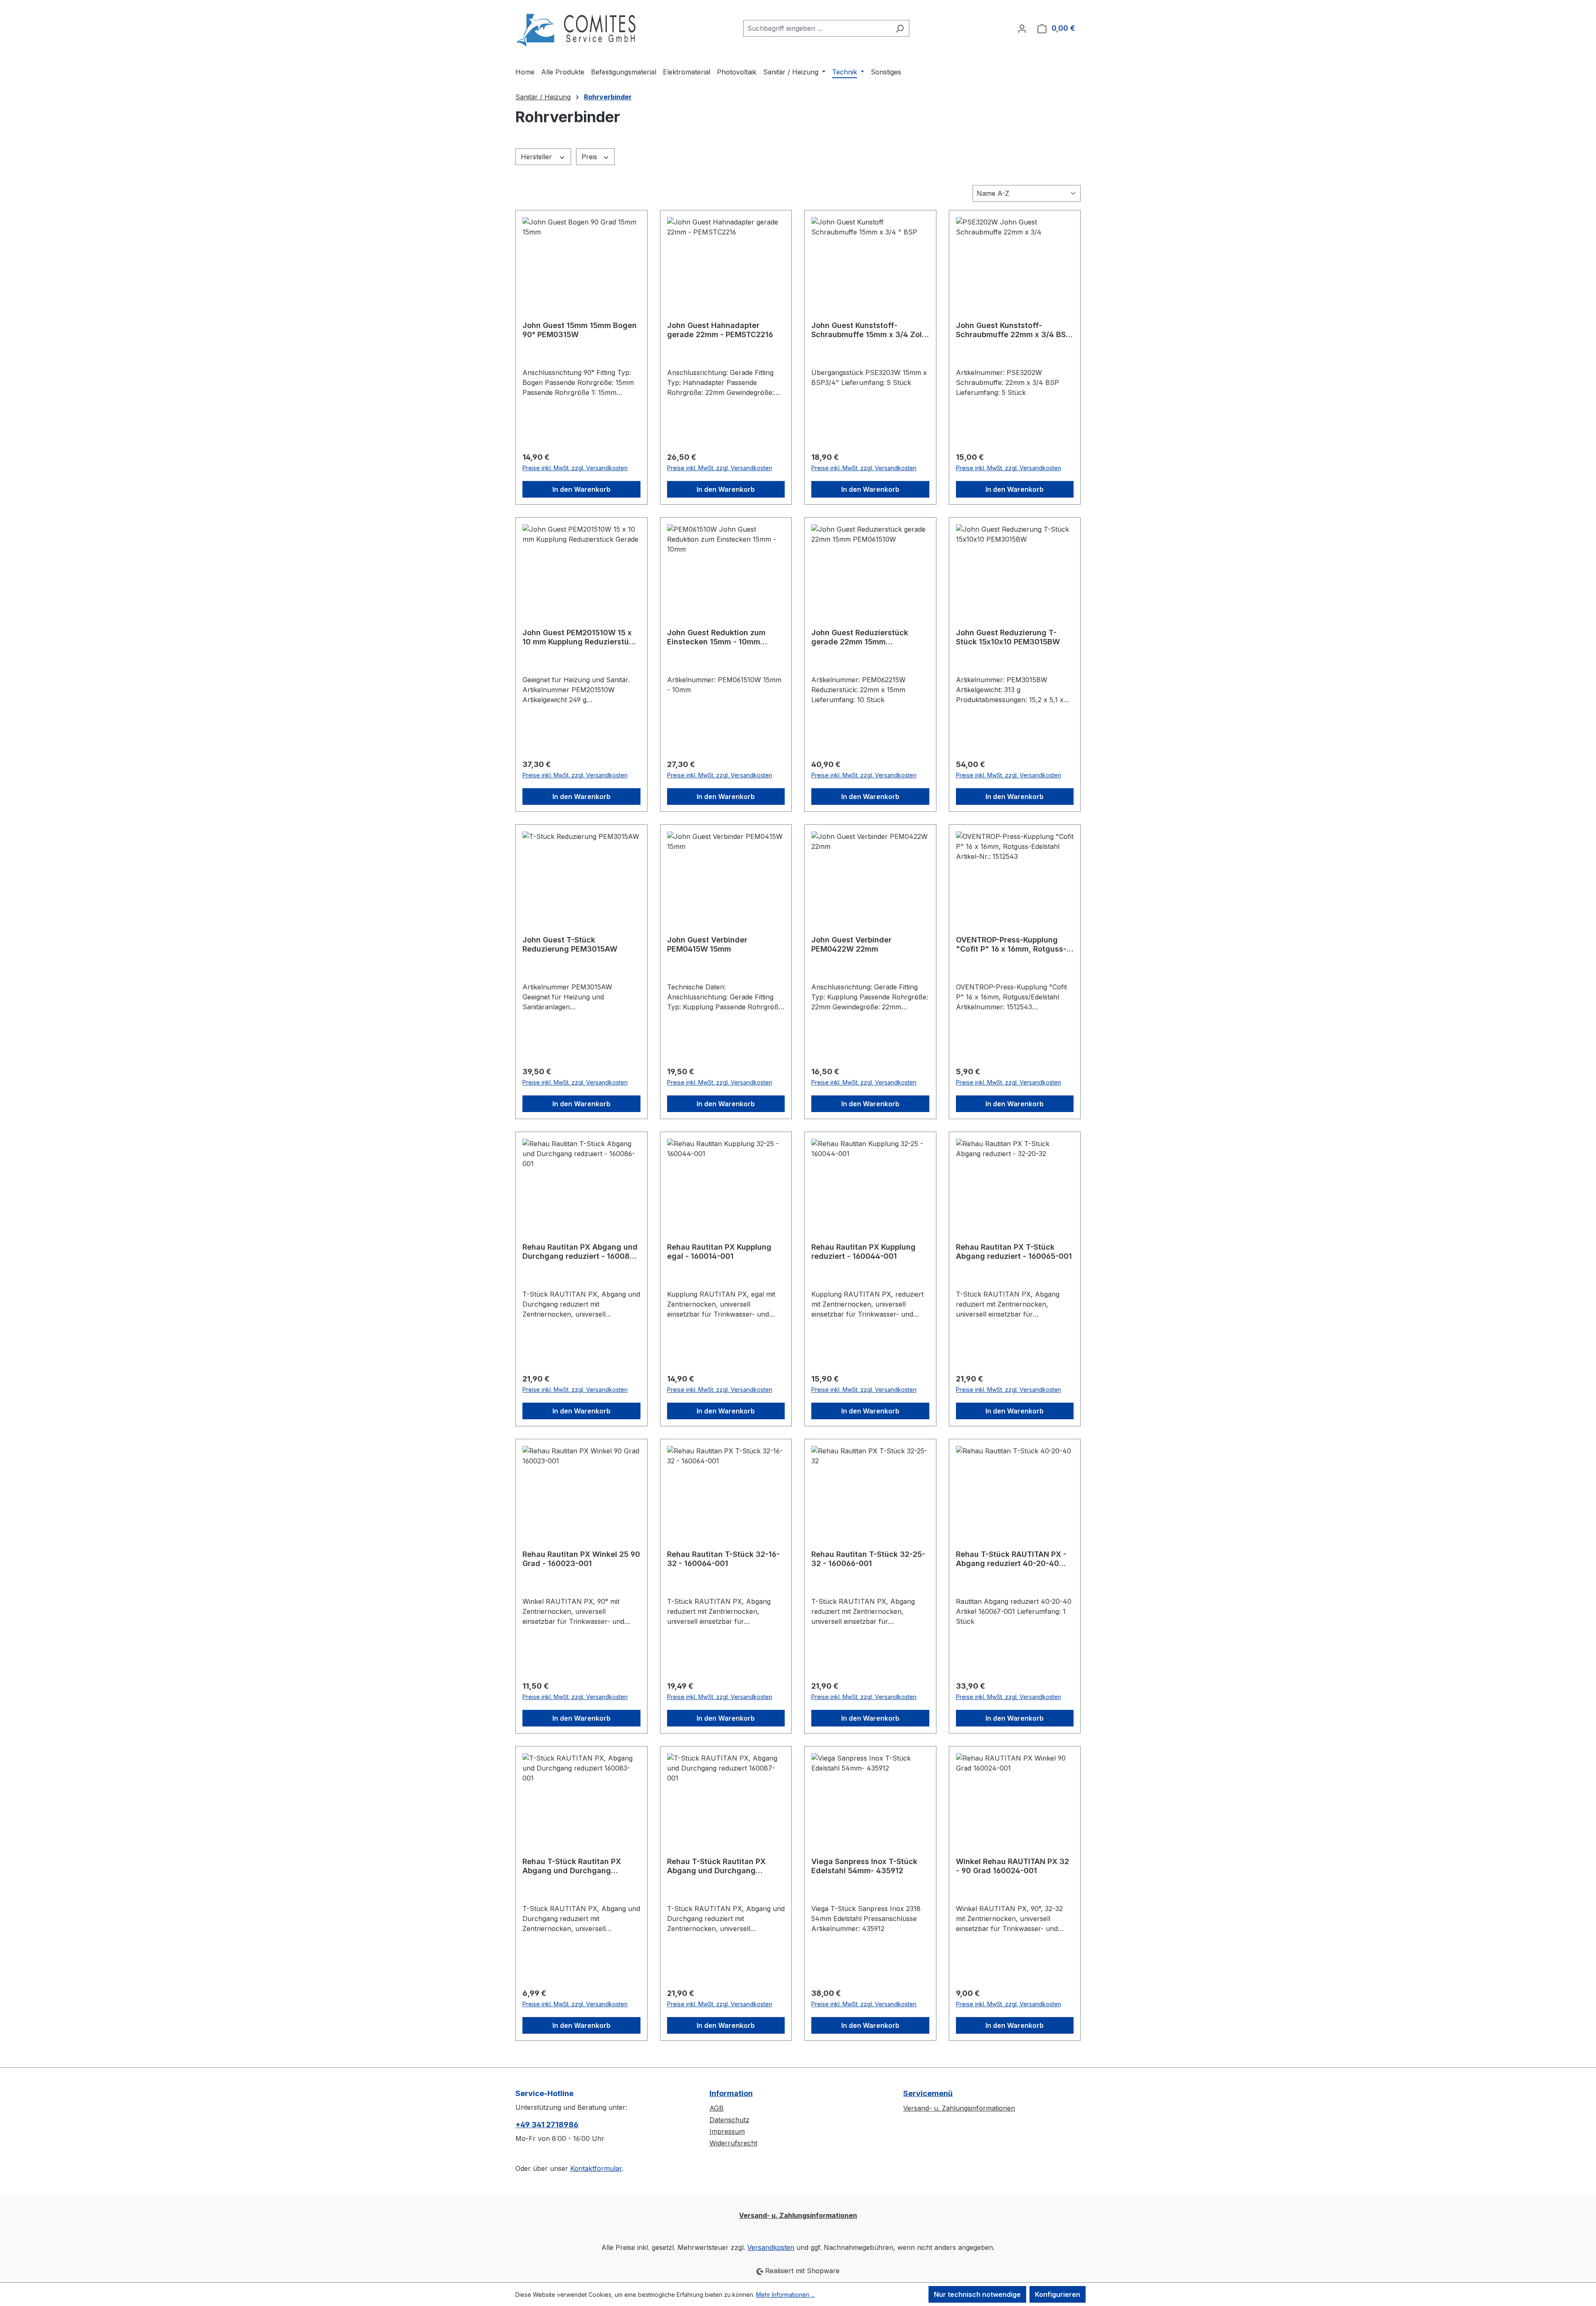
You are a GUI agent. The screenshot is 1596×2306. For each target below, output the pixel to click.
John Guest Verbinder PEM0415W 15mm (707, 944)
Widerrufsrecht (733, 2143)
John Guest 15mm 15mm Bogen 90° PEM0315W (580, 330)
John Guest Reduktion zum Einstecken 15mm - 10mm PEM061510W (716, 637)
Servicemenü (928, 2093)
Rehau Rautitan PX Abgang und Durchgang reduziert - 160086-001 (580, 1252)
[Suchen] (900, 28)
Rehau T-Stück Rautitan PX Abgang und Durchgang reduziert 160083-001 (572, 1866)
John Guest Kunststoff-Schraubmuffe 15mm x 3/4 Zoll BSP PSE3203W (868, 330)
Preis (590, 157)
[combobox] (817, 28)
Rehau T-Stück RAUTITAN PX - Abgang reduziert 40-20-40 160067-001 (1011, 1559)
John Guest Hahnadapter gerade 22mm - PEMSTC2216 (720, 330)
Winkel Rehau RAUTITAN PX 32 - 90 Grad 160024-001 (1012, 1866)
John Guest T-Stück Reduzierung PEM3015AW (570, 944)
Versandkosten (771, 2247)
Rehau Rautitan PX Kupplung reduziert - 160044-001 (863, 1252)
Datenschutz (729, 2120)
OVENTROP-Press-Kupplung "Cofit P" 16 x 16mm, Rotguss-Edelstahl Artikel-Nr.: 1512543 (1011, 945)
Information (731, 2093)
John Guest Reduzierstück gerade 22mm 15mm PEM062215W (860, 637)
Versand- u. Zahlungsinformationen (959, 2108)
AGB (717, 2108)
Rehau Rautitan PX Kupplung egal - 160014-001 (719, 1252)
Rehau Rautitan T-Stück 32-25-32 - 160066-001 (868, 1559)
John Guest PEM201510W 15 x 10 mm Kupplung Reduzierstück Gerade (580, 637)
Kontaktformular (596, 2168)
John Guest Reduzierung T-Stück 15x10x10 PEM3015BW (1008, 637)
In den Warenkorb (581, 489)
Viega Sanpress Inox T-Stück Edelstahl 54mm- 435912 (864, 1866)
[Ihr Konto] (1022, 28)
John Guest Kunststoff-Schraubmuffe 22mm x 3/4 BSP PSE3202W (1013, 330)
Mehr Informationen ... (785, 2295)
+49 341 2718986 (547, 2125)
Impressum (727, 2131)
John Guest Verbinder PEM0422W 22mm (851, 944)
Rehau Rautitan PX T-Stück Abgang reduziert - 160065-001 (1014, 1252)
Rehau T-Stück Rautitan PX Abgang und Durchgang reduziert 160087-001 (716, 1866)
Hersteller (537, 157)
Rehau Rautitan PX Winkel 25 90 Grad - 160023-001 (581, 1559)
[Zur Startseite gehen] (578, 27)
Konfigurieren (1058, 2294)
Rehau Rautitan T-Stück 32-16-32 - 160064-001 (723, 1559)
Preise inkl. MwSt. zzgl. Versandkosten (575, 468)
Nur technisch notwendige (977, 2294)
